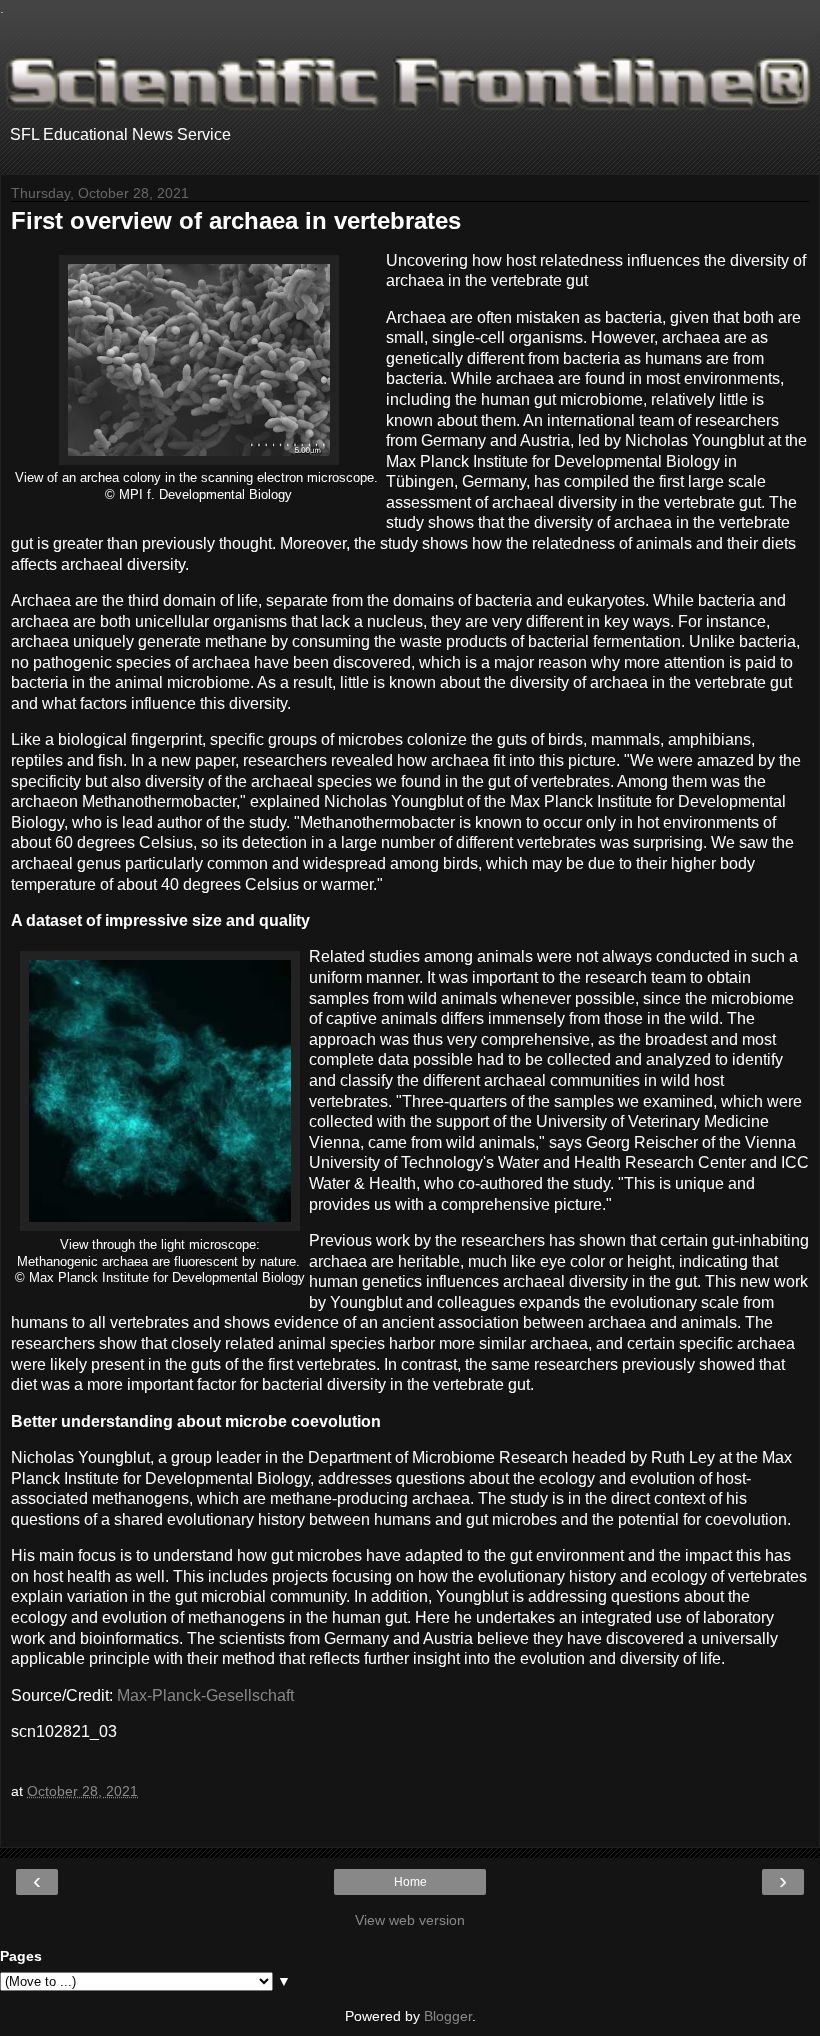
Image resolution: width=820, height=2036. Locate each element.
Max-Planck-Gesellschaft (205, 1695)
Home (410, 1882)
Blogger (448, 2016)
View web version (410, 1920)
